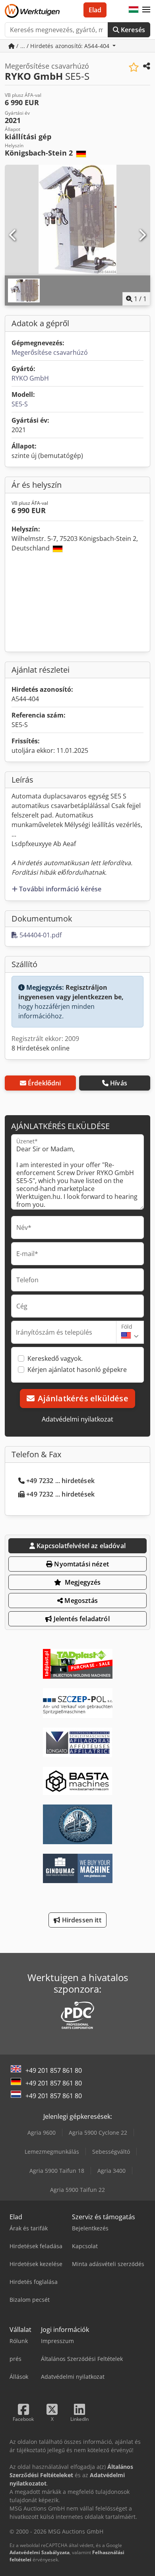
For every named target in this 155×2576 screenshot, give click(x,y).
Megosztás (80, 1601)
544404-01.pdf (40, 935)
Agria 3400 (111, 2171)
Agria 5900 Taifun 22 (77, 2190)
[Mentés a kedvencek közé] (134, 67)
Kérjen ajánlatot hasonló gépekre (77, 1370)
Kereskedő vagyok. (55, 1358)
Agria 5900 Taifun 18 (57, 2171)
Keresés (132, 30)
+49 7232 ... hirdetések (60, 1481)
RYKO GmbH (30, 378)
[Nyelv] (134, 10)
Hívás (119, 1083)
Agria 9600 (42, 2133)
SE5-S (20, 404)
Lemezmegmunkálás (52, 2152)
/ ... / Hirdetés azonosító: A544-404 (63, 46)
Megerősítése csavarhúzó (50, 352)
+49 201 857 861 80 (54, 2070)
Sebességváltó (111, 2152)
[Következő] (142, 235)
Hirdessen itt (80, 1920)
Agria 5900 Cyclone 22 (98, 2133)
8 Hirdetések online (41, 1048)
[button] (146, 10)
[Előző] (13, 235)
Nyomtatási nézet (81, 1564)
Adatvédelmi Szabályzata (40, 2552)
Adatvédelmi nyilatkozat (77, 1419)
